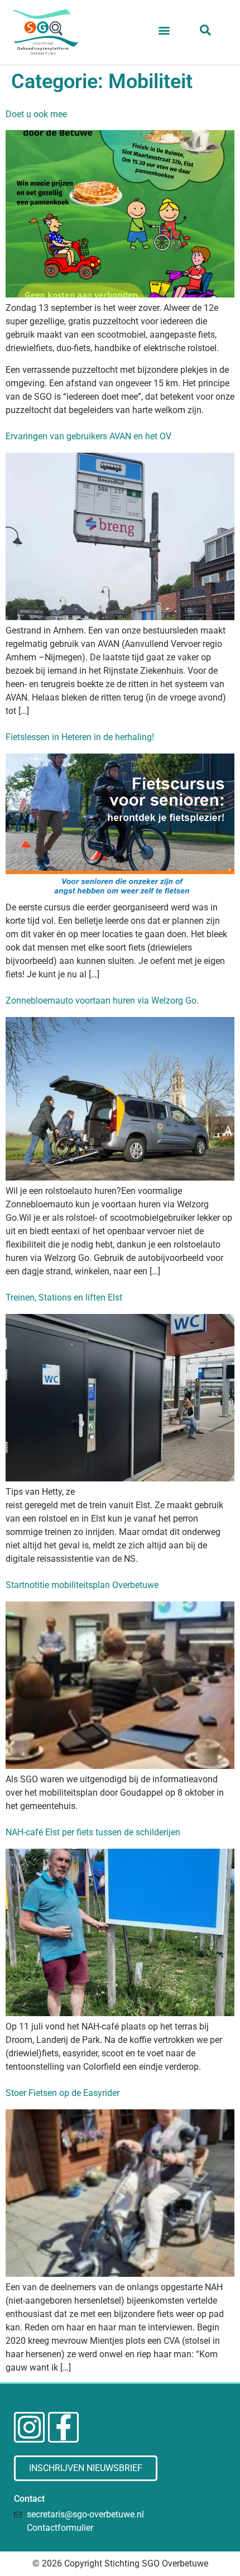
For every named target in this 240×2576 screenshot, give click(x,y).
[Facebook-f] (63, 2427)
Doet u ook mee (36, 114)
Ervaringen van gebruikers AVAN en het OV (88, 436)
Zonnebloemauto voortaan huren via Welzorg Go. (102, 1001)
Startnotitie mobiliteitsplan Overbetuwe (82, 1585)
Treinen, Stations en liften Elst (64, 1297)
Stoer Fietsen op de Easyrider (63, 2093)
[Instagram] (29, 2427)
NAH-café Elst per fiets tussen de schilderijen (93, 1832)
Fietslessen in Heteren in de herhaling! (80, 737)
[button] (164, 30)
